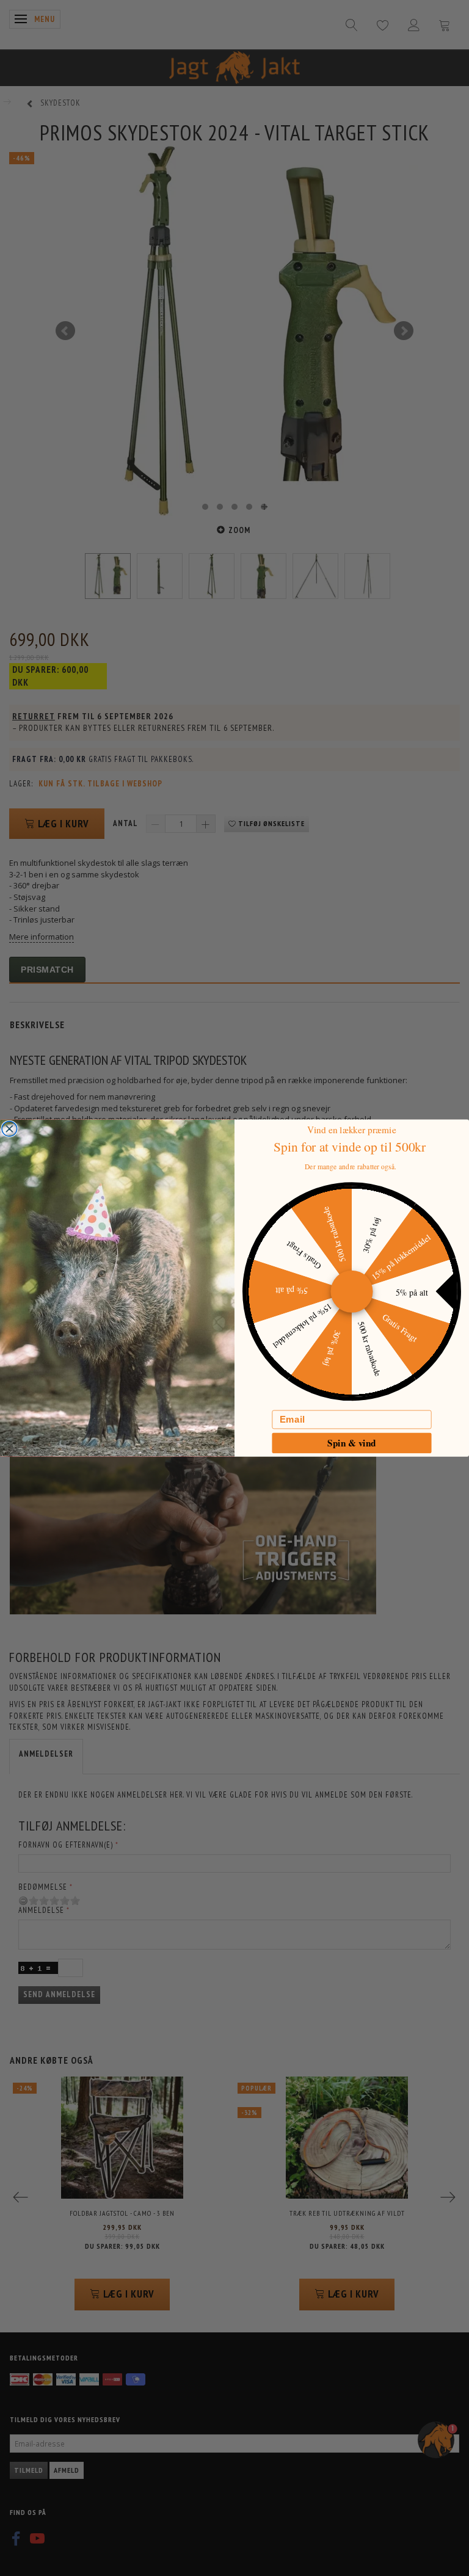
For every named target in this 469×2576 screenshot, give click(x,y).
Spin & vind (352, 1442)
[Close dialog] (9, 1129)
